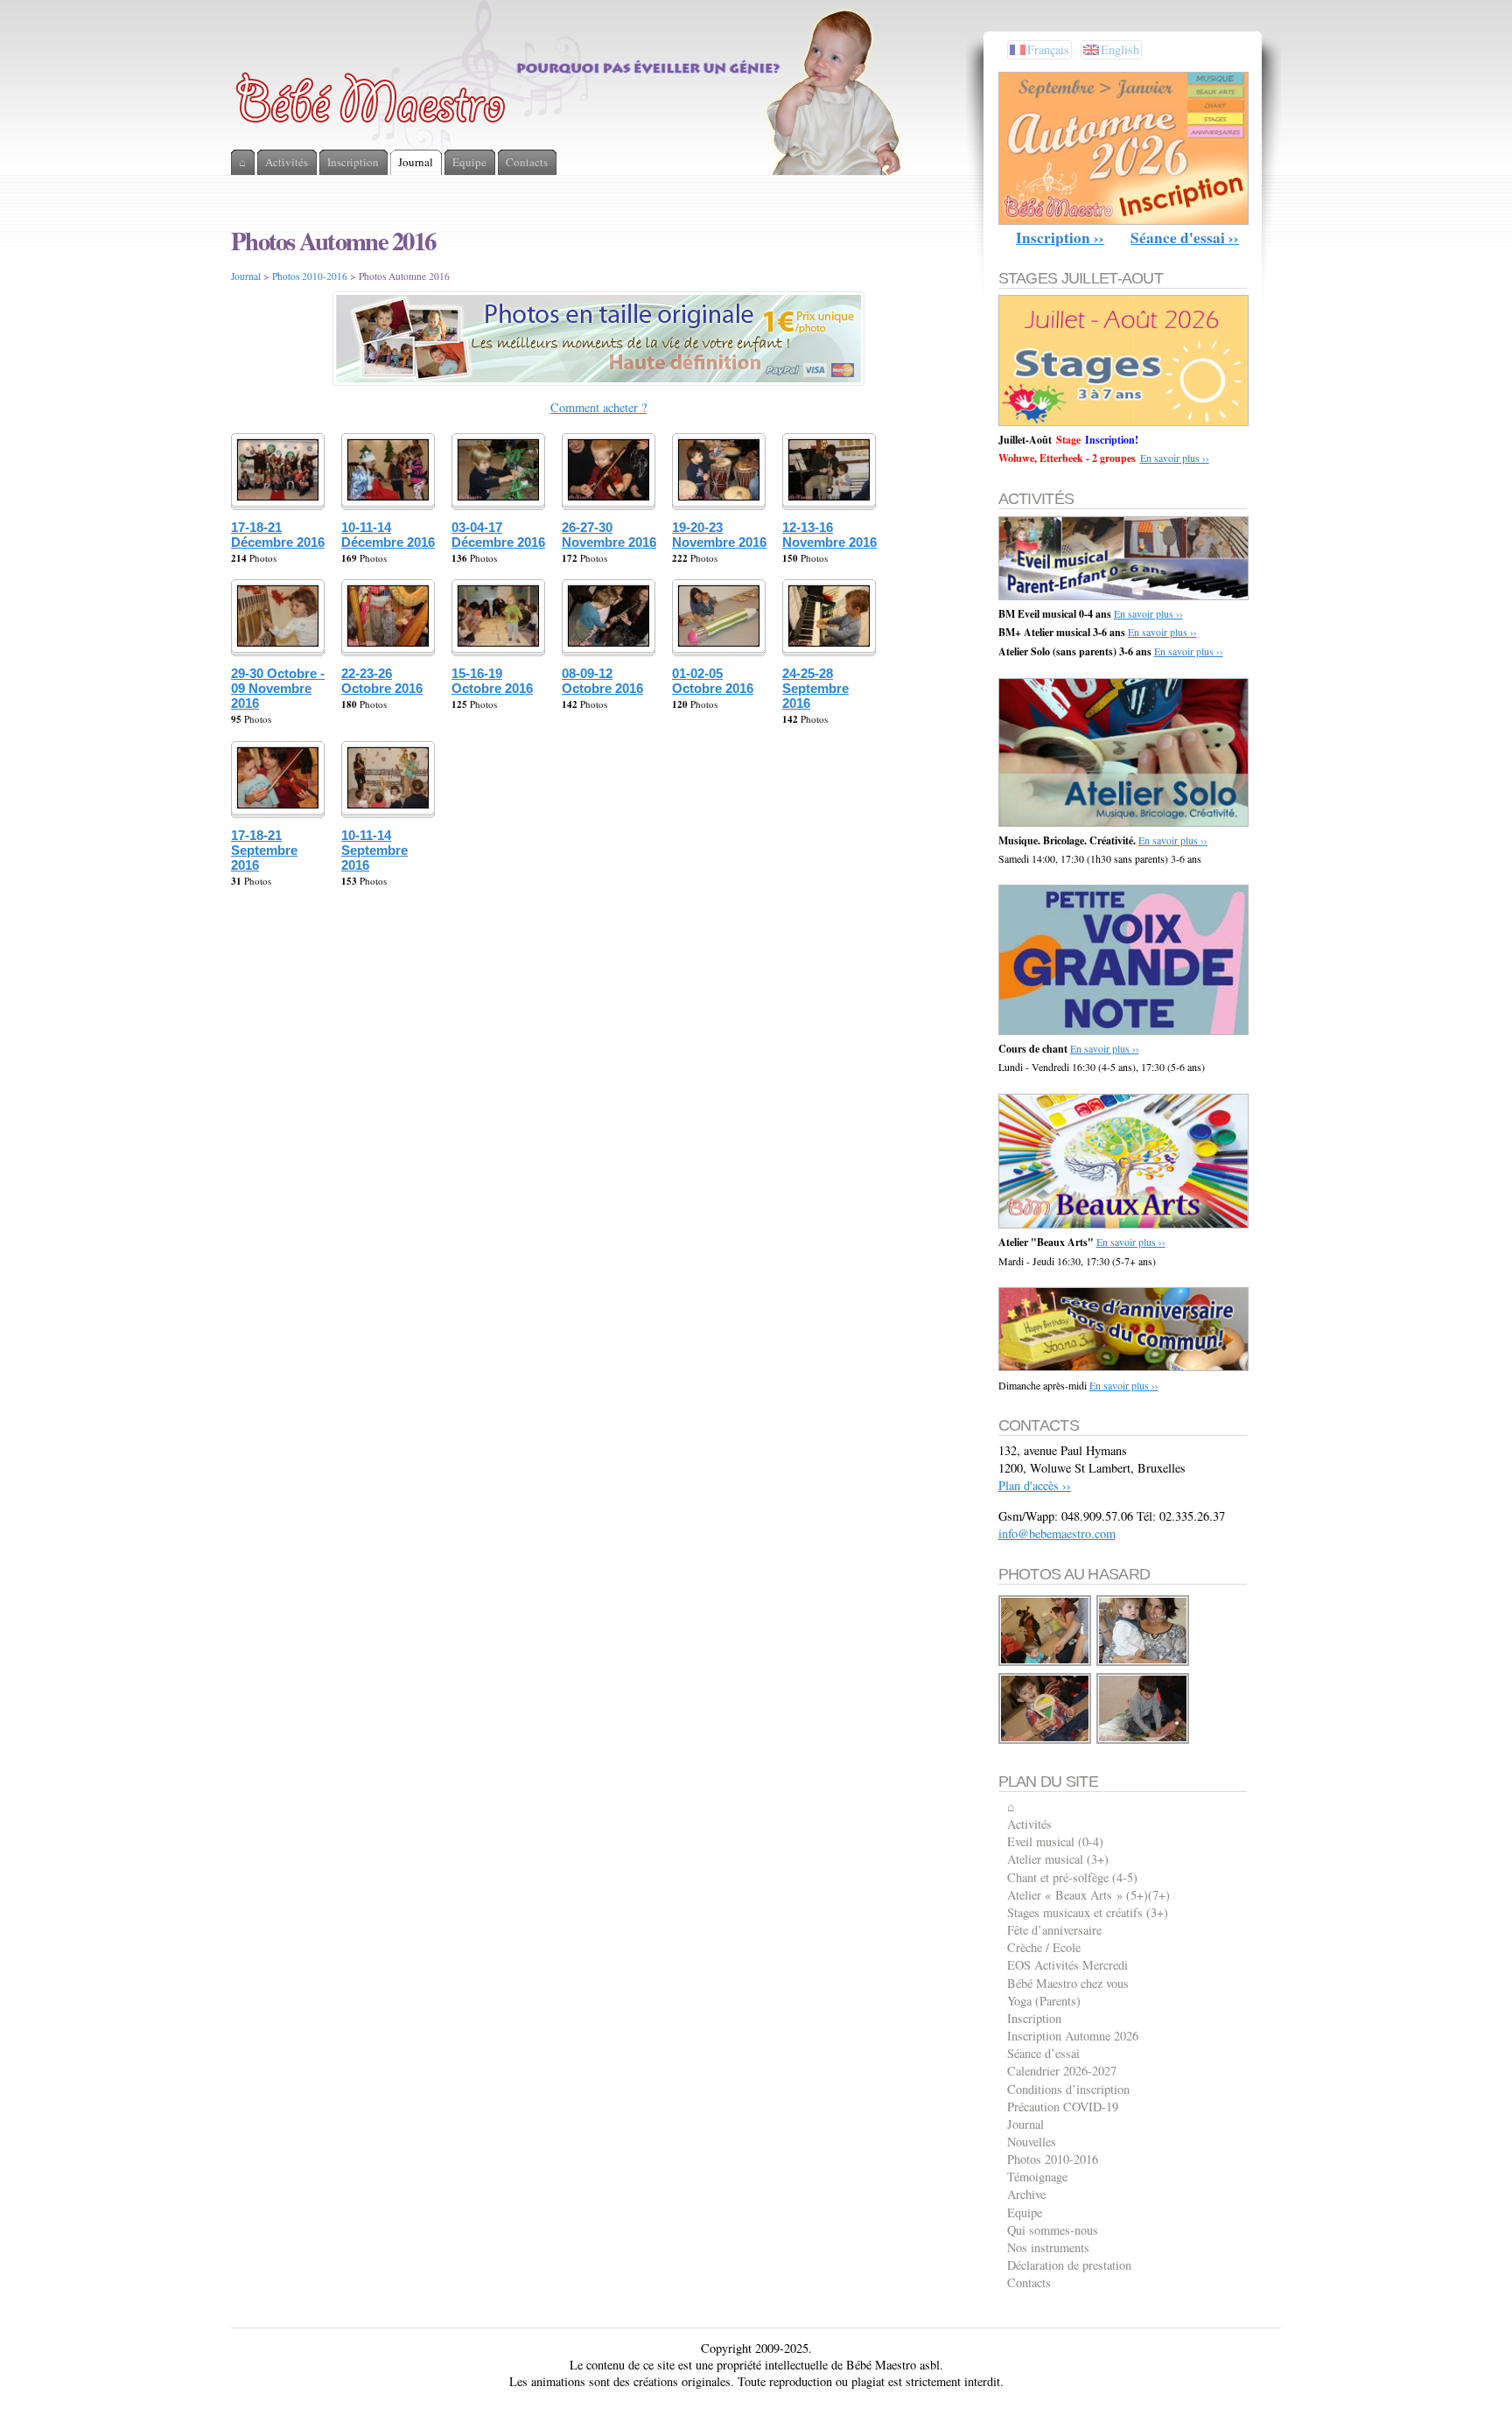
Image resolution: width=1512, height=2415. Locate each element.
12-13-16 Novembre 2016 (829, 535)
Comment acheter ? (598, 407)
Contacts (1029, 2282)
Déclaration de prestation (1069, 2265)
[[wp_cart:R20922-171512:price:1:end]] (1046, 1663)
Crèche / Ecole (1044, 1947)
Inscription (1034, 2018)
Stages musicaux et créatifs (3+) (1088, 1912)
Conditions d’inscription (1068, 2089)
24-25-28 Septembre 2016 (815, 688)
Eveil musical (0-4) (1055, 1841)
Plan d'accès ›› (1035, 1485)
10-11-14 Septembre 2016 (374, 850)
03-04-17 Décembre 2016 (498, 535)
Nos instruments (1048, 2247)
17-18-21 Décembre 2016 (278, 535)
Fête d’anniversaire (1054, 1930)
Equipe (1025, 2212)
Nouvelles (1032, 2142)
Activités (1029, 1824)
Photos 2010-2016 (310, 276)
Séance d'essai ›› (1185, 238)
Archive (1026, 2194)
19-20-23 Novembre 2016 (719, 535)
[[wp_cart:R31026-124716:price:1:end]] (1144, 1741)
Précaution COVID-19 (1063, 2107)
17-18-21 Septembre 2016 (264, 850)
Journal (246, 276)
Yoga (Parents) (1044, 2001)
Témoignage (1037, 2177)
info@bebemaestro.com (1057, 1533)
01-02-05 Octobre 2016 (713, 681)
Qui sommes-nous (1053, 2230)
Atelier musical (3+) (1058, 1859)
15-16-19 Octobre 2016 (492, 681)
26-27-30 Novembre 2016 (609, 535)
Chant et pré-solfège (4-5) (1072, 1877)
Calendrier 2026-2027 (1062, 2071)
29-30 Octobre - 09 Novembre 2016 (278, 688)
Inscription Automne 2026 (1073, 2036)
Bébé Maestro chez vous (1068, 1983)
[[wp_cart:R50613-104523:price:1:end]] (1144, 1663)
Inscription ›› (1060, 238)
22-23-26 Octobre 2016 (382, 681)
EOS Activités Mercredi (1067, 1965)
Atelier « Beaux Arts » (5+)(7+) (1088, 1895)
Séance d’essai (1043, 2053)
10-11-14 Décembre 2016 (388, 535)
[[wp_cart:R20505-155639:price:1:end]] (1046, 1741)
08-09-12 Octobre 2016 (602, 681)
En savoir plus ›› (1175, 458)
